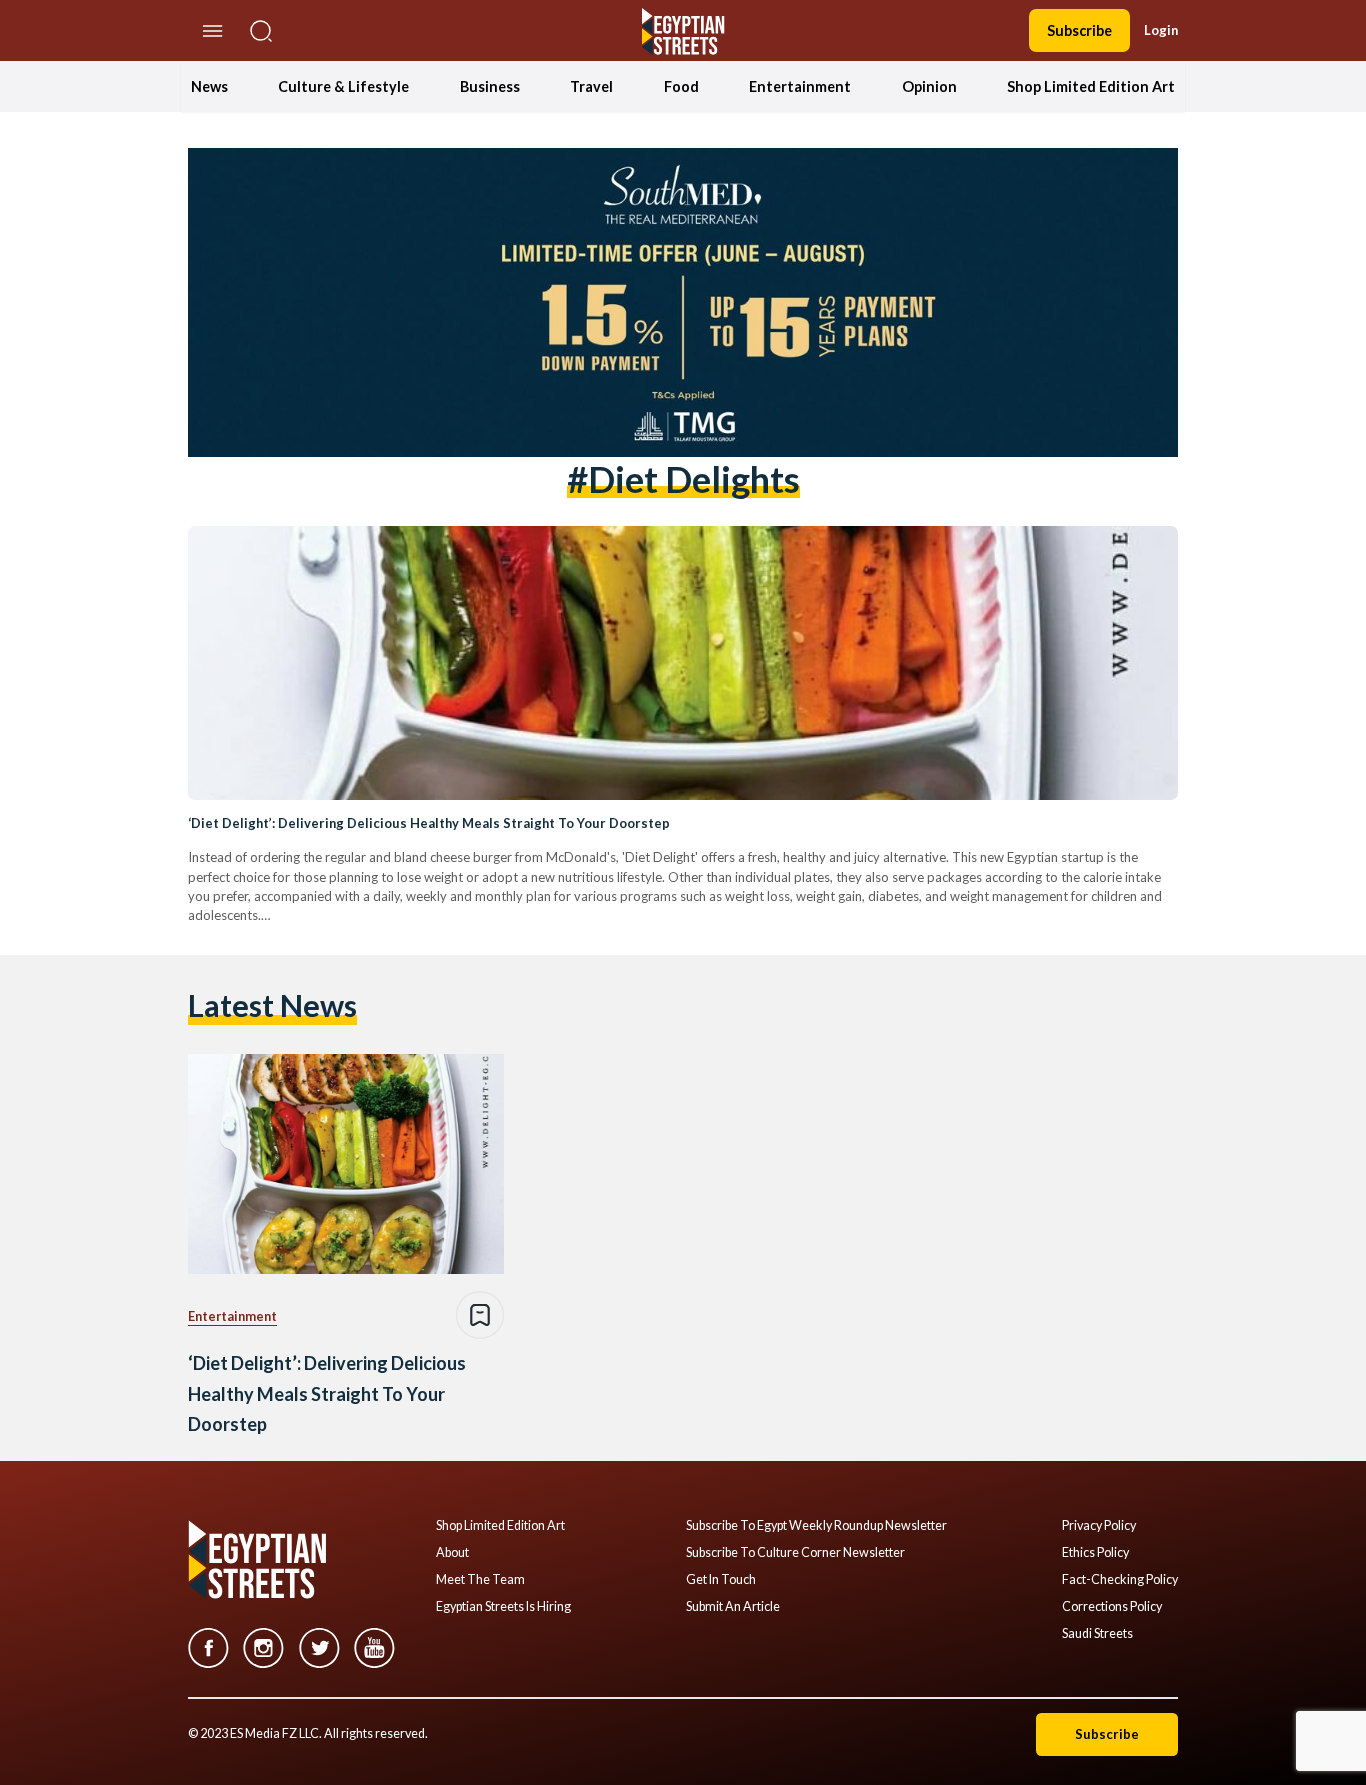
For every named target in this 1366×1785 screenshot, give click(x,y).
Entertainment (800, 86)
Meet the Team (480, 1580)
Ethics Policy (1095, 1553)
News (209, 86)
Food (681, 86)
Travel (591, 86)
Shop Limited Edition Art (1091, 86)
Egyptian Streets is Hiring (503, 1607)
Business (490, 86)
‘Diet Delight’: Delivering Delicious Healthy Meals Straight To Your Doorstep (429, 823)
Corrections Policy (1112, 1607)
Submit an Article (733, 1607)
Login (1161, 30)
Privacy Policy (1099, 1526)
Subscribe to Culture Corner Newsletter (795, 1553)
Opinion (929, 86)
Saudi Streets (1097, 1634)
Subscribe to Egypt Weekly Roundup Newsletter (816, 1526)
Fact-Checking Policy (1120, 1580)
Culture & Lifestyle (343, 86)
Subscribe (1079, 30)
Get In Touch (721, 1580)
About (452, 1553)
